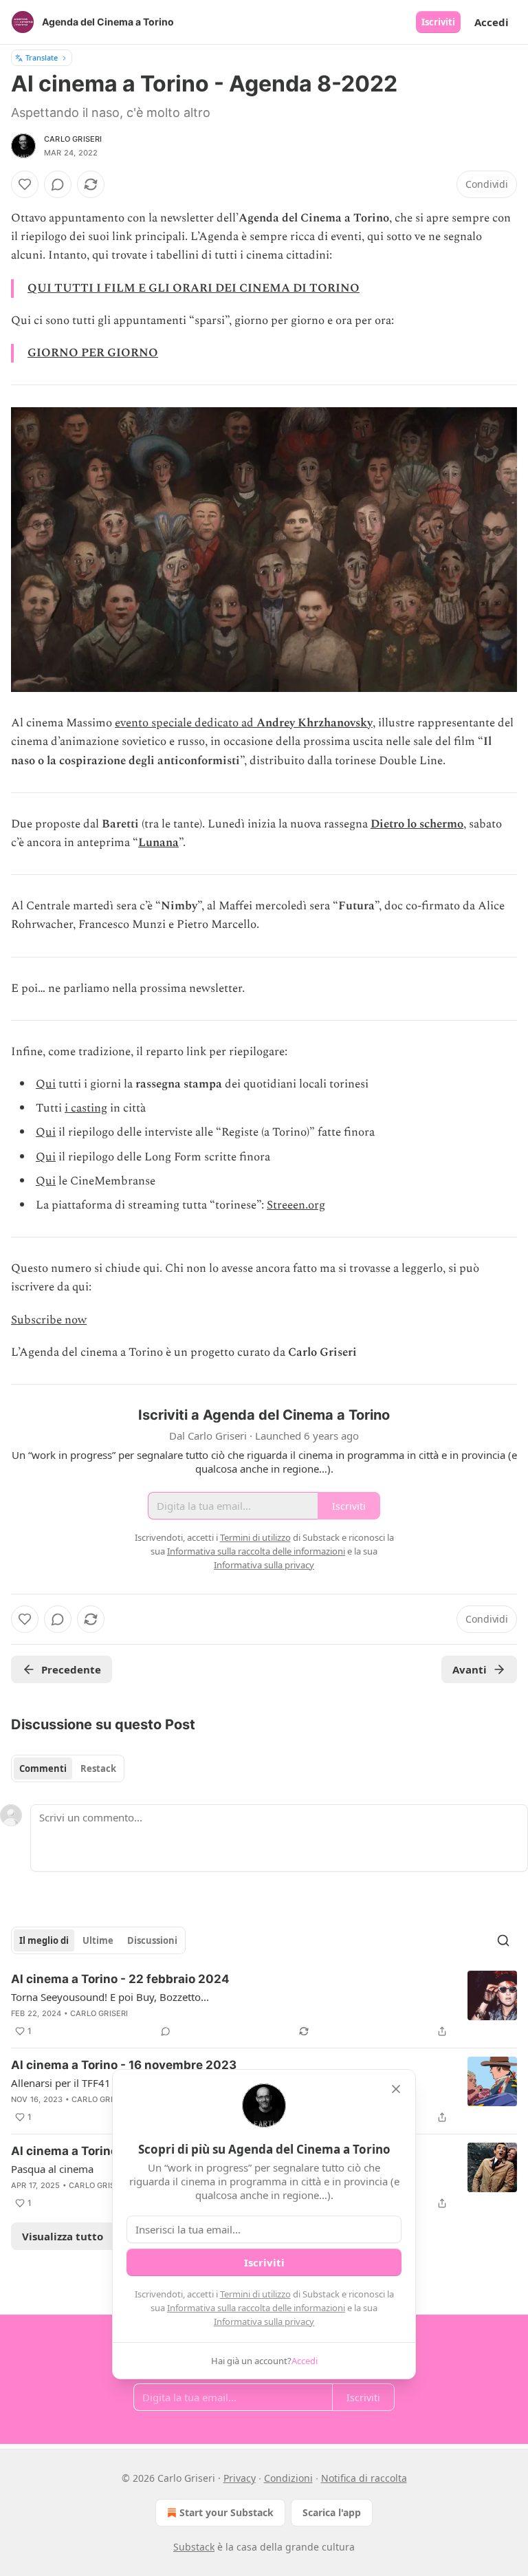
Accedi (492, 22)
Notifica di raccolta (364, 2478)
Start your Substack (227, 2512)
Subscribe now (49, 1320)
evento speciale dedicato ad (186, 723)
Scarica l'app (332, 2512)
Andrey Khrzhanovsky (315, 723)
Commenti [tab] (43, 1768)
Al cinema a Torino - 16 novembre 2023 (124, 2065)
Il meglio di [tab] (44, 1940)
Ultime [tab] (98, 1940)
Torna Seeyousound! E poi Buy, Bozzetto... (110, 1997)
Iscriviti (438, 22)
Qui (46, 1084)
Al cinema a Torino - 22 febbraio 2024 (120, 1979)
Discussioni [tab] (152, 1940)
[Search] (503, 1940)
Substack (194, 2547)
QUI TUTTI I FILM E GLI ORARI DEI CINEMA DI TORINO (194, 288)
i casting (86, 1108)
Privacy (240, 2478)
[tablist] (68, 1768)
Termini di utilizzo (255, 2294)
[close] (396, 2089)
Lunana (158, 843)
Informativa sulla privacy (264, 2321)
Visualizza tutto (63, 2236)
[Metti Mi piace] (25, 184)
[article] (264, 2005)
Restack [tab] (98, 1768)
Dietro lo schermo (417, 824)
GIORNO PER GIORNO (93, 353)
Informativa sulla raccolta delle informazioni (256, 2308)
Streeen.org (296, 1205)
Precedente (71, 1669)
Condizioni (288, 2478)
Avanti (470, 1669)
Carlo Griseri (73, 139)
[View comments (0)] (58, 184)
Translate (42, 57)
